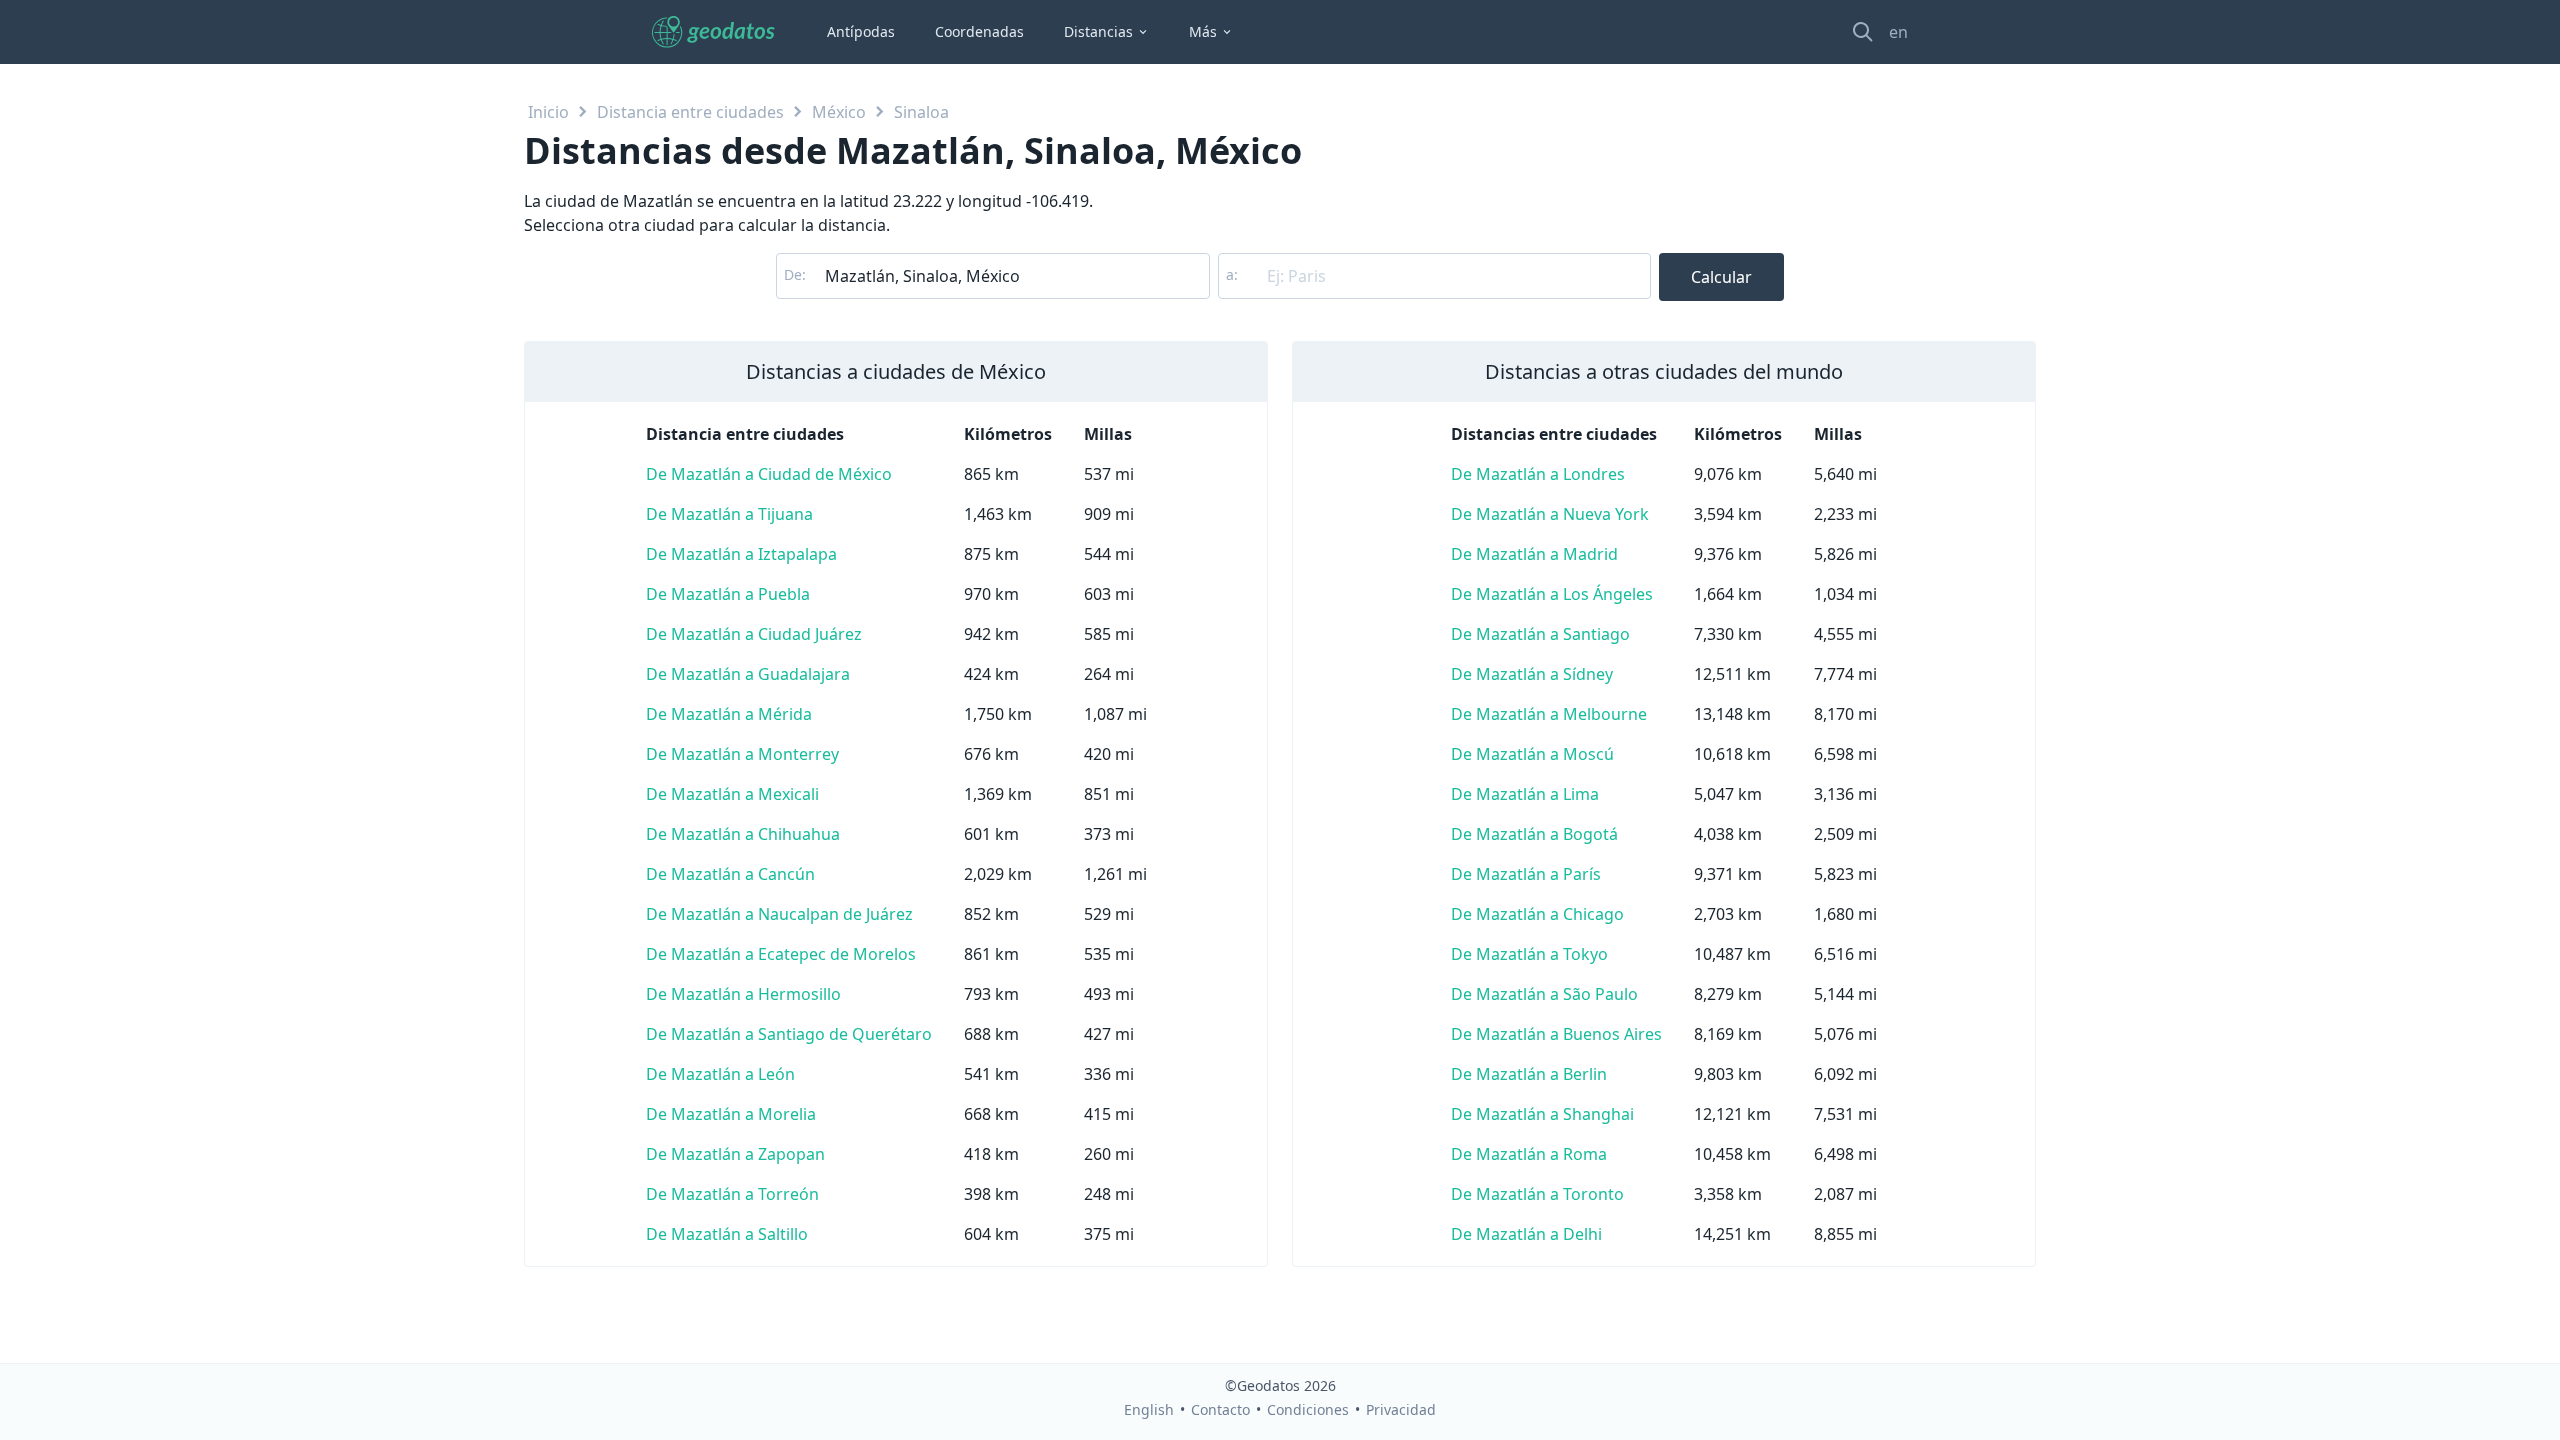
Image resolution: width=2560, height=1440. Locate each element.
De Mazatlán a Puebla (728, 594)
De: (795, 274)
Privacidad (1401, 1409)
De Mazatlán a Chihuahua (743, 834)
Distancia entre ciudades (690, 112)
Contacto (1220, 1409)
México (839, 112)
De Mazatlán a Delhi (1526, 1234)
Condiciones (1308, 1409)
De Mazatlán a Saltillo (727, 1234)
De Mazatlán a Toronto (1537, 1194)
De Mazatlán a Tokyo (1529, 954)
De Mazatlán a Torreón (732, 1194)
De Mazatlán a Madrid (1534, 554)
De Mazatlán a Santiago (1540, 634)
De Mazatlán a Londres (1538, 474)
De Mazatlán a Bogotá (1534, 834)
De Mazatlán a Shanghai (1542, 1114)
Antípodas (861, 31)
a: (1232, 274)
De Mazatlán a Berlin (1529, 1074)
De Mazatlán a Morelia (731, 1114)
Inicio (548, 112)
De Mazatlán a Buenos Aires (1556, 1034)
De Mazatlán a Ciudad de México (769, 474)
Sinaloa (921, 112)
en (1898, 32)
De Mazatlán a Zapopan (735, 1154)
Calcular (1721, 277)
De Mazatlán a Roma (1529, 1154)
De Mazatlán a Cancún (730, 874)
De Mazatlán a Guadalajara (748, 674)
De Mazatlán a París (1526, 874)
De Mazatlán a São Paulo (1544, 994)
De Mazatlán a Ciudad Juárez (754, 634)
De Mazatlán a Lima (1525, 794)
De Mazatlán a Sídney (1532, 674)
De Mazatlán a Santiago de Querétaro (789, 1034)
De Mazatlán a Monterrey (742, 754)
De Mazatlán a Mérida (729, 714)
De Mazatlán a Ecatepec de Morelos (781, 954)
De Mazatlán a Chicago (1537, 914)
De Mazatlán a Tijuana (729, 514)
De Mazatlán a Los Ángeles (1552, 594)
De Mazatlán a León (720, 1074)
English (1149, 1409)
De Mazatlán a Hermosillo (743, 994)
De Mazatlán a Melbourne (1549, 714)
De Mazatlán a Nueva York (1550, 514)
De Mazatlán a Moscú (1532, 754)
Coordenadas (979, 31)
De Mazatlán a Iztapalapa (741, 554)
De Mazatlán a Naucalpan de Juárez (779, 914)
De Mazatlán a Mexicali (732, 794)
